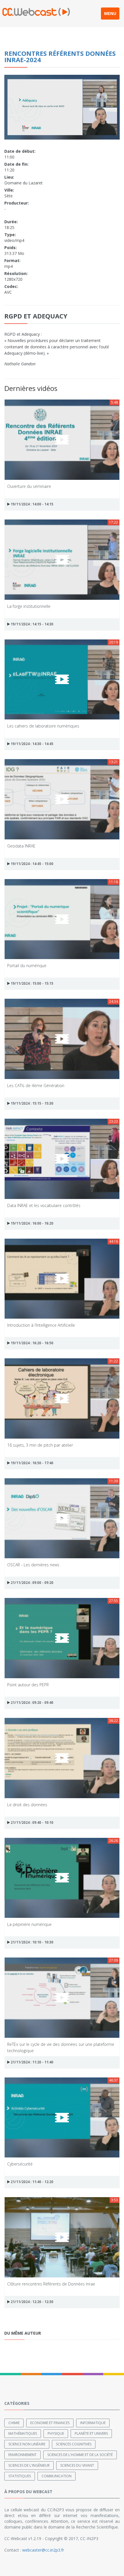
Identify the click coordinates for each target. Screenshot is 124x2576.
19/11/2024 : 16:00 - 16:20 (32, 1223)
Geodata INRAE (21, 846)
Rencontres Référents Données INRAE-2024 (60, 56)
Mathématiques (23, 2433)
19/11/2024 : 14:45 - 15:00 (32, 864)
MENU (110, 13)
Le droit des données (27, 1805)
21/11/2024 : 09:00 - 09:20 (32, 1583)
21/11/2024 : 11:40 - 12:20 (32, 2182)
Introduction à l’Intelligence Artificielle (41, 1325)
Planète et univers (91, 2433)
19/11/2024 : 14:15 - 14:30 (32, 624)
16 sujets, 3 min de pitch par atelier (40, 1445)
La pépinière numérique (29, 1924)
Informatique (93, 2423)
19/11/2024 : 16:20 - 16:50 (32, 1343)
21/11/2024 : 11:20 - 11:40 (32, 2062)
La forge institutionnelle (29, 606)
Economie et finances (50, 2423)
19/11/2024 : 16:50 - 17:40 (32, 1463)
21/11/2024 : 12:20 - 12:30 (32, 2302)
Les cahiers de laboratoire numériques (43, 726)
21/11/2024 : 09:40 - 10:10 (32, 1822)
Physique (56, 2433)
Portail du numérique (27, 966)
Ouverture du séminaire (29, 486)
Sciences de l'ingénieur (29, 2465)
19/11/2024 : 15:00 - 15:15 (32, 983)
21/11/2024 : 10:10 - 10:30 (32, 1942)
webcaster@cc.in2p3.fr (43, 2550)
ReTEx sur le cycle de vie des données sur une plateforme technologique (61, 2047)
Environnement (22, 2455)
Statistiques (20, 2476)
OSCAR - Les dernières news (33, 1565)
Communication (57, 2476)
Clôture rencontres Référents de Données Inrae (51, 2284)
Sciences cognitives (74, 2444)
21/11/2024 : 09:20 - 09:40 (32, 1703)
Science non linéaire (27, 2444)
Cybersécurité (20, 2164)
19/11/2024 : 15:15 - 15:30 (32, 1103)
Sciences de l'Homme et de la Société (80, 2455)
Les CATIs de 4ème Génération (36, 1085)
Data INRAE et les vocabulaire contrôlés (44, 1205)
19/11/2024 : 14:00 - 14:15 (32, 504)
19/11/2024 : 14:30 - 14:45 (32, 744)
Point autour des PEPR (28, 1685)
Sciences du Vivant (77, 2465)
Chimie (14, 2423)
